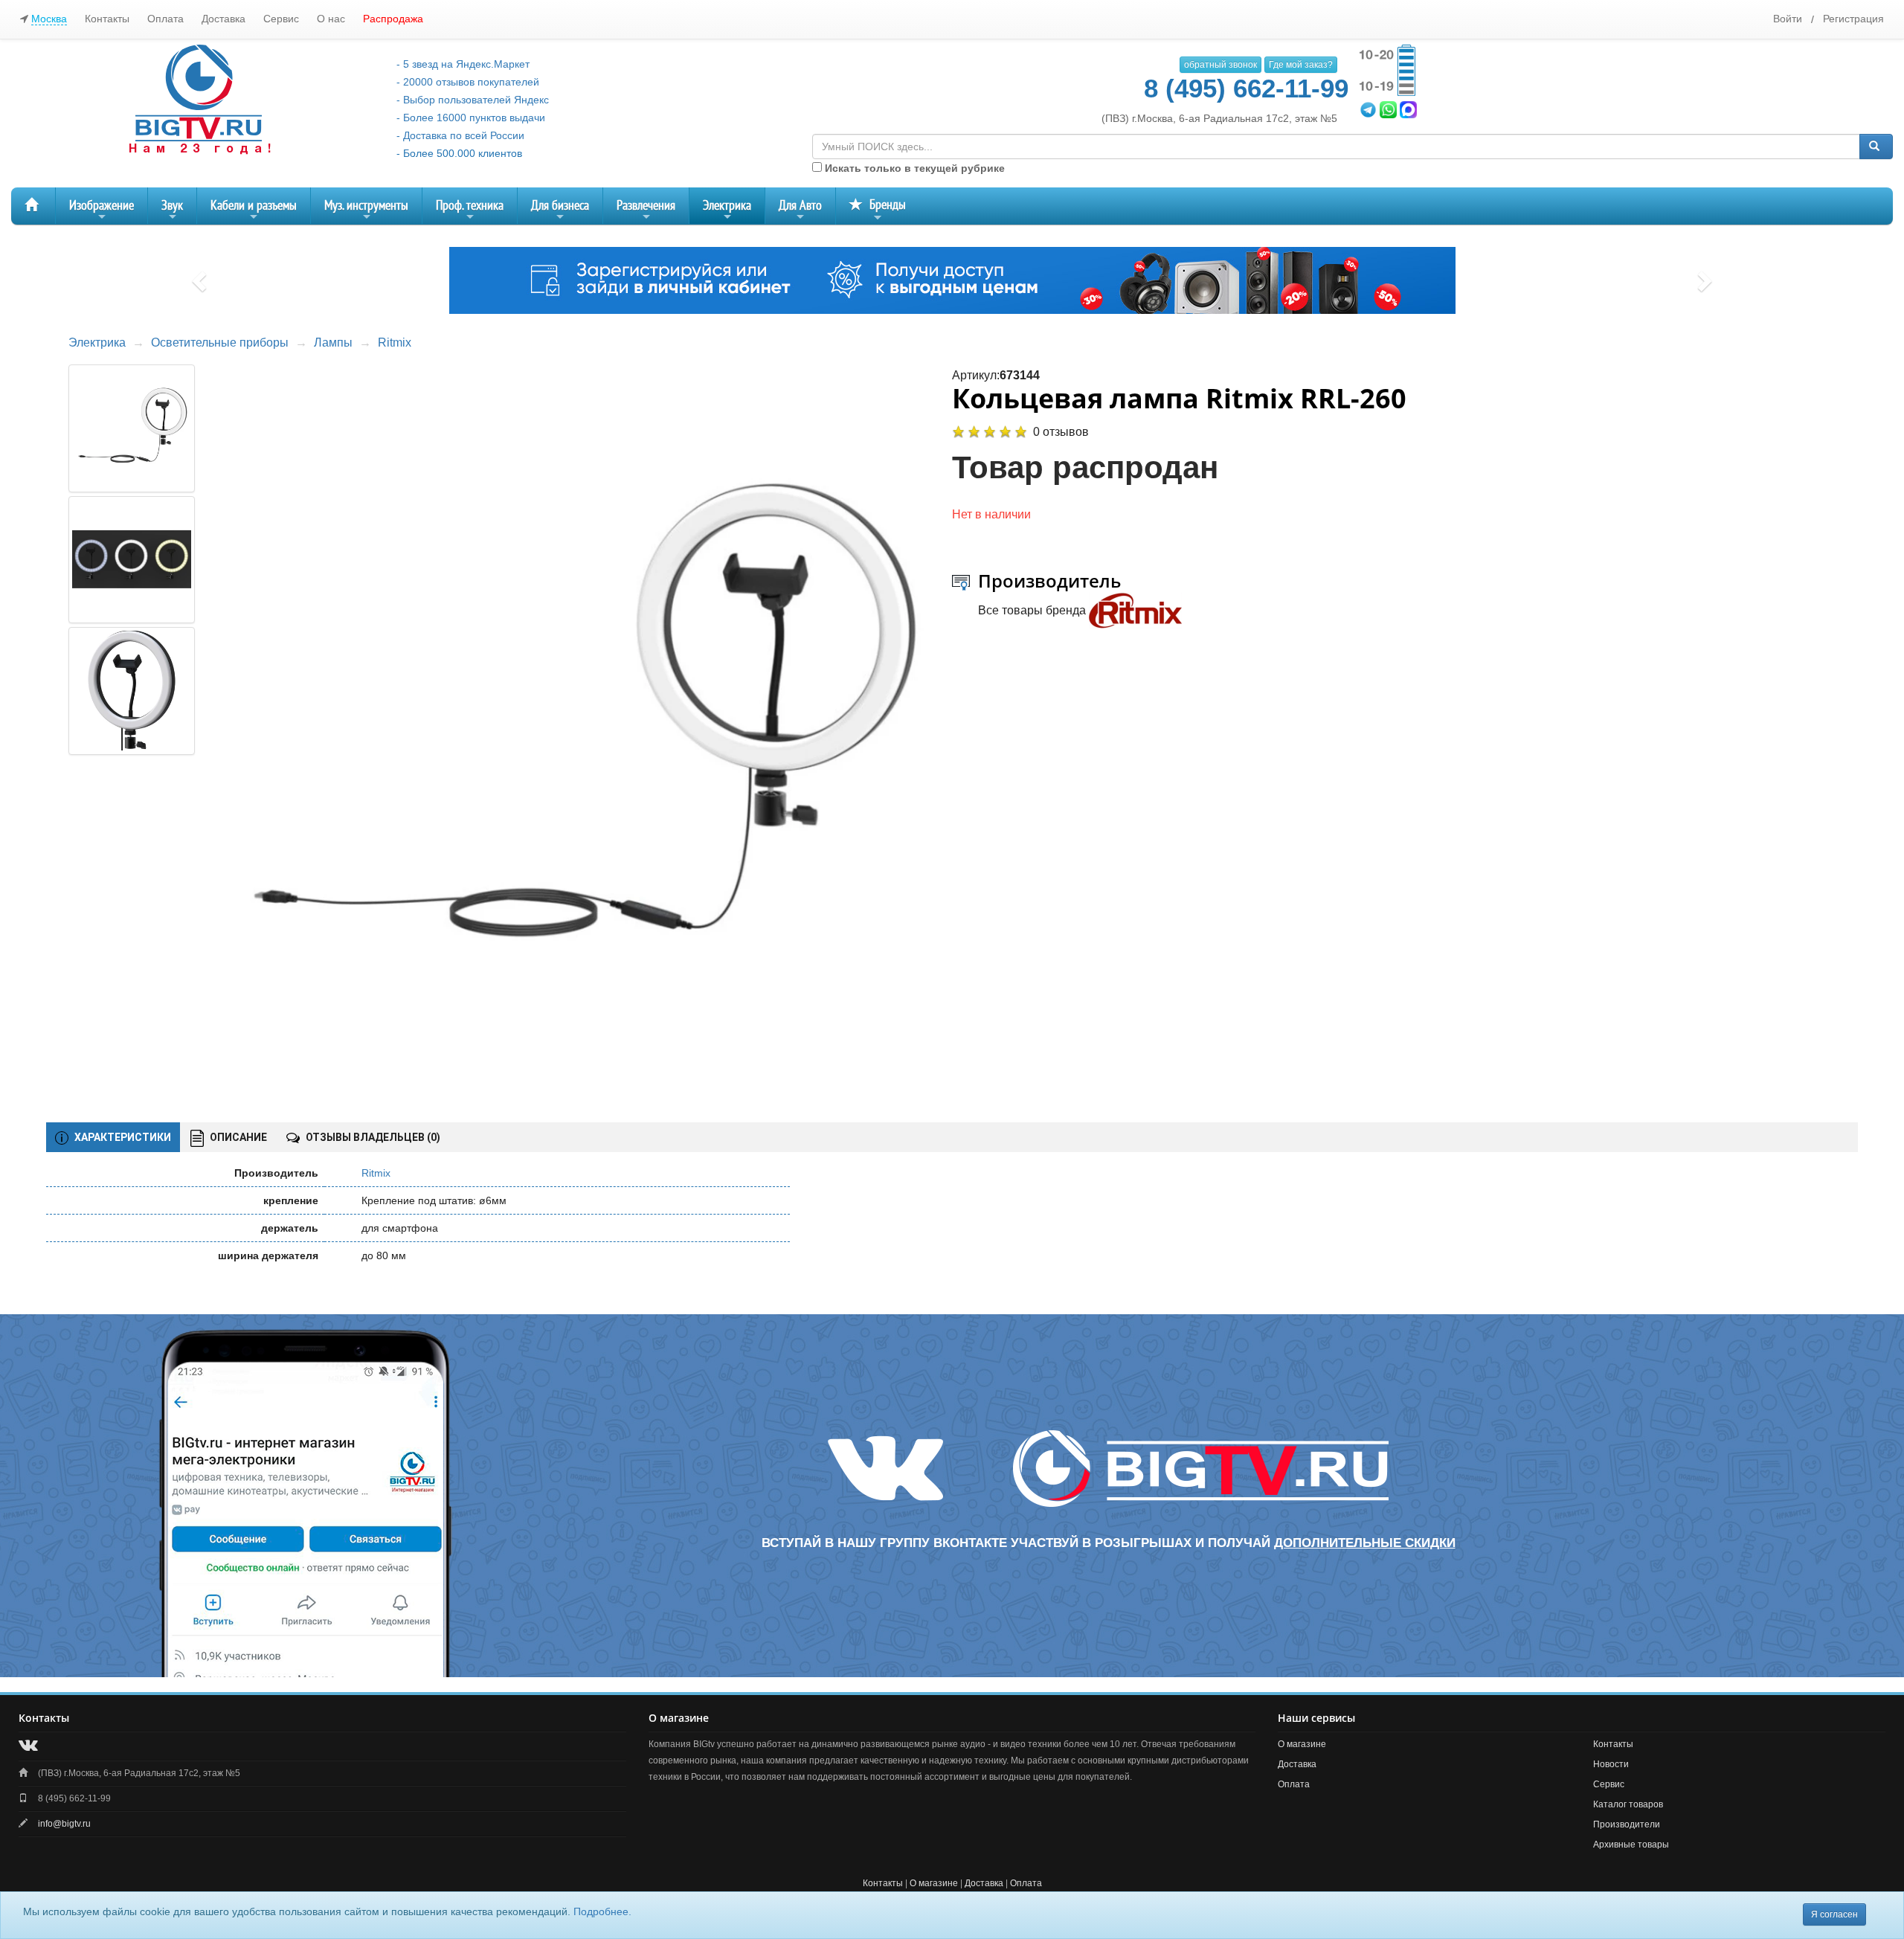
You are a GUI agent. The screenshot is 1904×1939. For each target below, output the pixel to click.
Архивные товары (1631, 1845)
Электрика (727, 211)
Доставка (223, 19)
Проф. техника (470, 211)
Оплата (165, 19)
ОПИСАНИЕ (237, 1137)
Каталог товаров (1628, 1804)
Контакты (107, 19)
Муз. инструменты (366, 211)
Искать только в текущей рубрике (913, 168)
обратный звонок (1220, 65)
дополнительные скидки (1365, 1543)
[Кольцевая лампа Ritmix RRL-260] (579, 726)
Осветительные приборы (220, 343)
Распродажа (393, 19)
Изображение (102, 211)
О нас (331, 19)
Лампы (333, 343)
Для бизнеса (560, 211)
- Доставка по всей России (460, 135)
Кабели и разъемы (254, 211)
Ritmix (395, 343)
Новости (1611, 1764)
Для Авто (800, 211)
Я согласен (1834, 1914)
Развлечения (646, 211)
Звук (172, 211)
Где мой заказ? (1301, 65)
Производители (1627, 1824)
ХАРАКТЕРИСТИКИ (122, 1137)
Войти (1788, 19)
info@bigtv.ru (64, 1824)
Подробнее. (602, 1911)
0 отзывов (1061, 432)
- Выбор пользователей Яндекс (473, 100)
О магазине (1302, 1744)
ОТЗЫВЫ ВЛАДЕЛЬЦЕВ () (372, 1137)
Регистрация (1853, 19)
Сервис (281, 19)
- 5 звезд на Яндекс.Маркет (463, 64)
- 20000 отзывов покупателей (468, 82)
